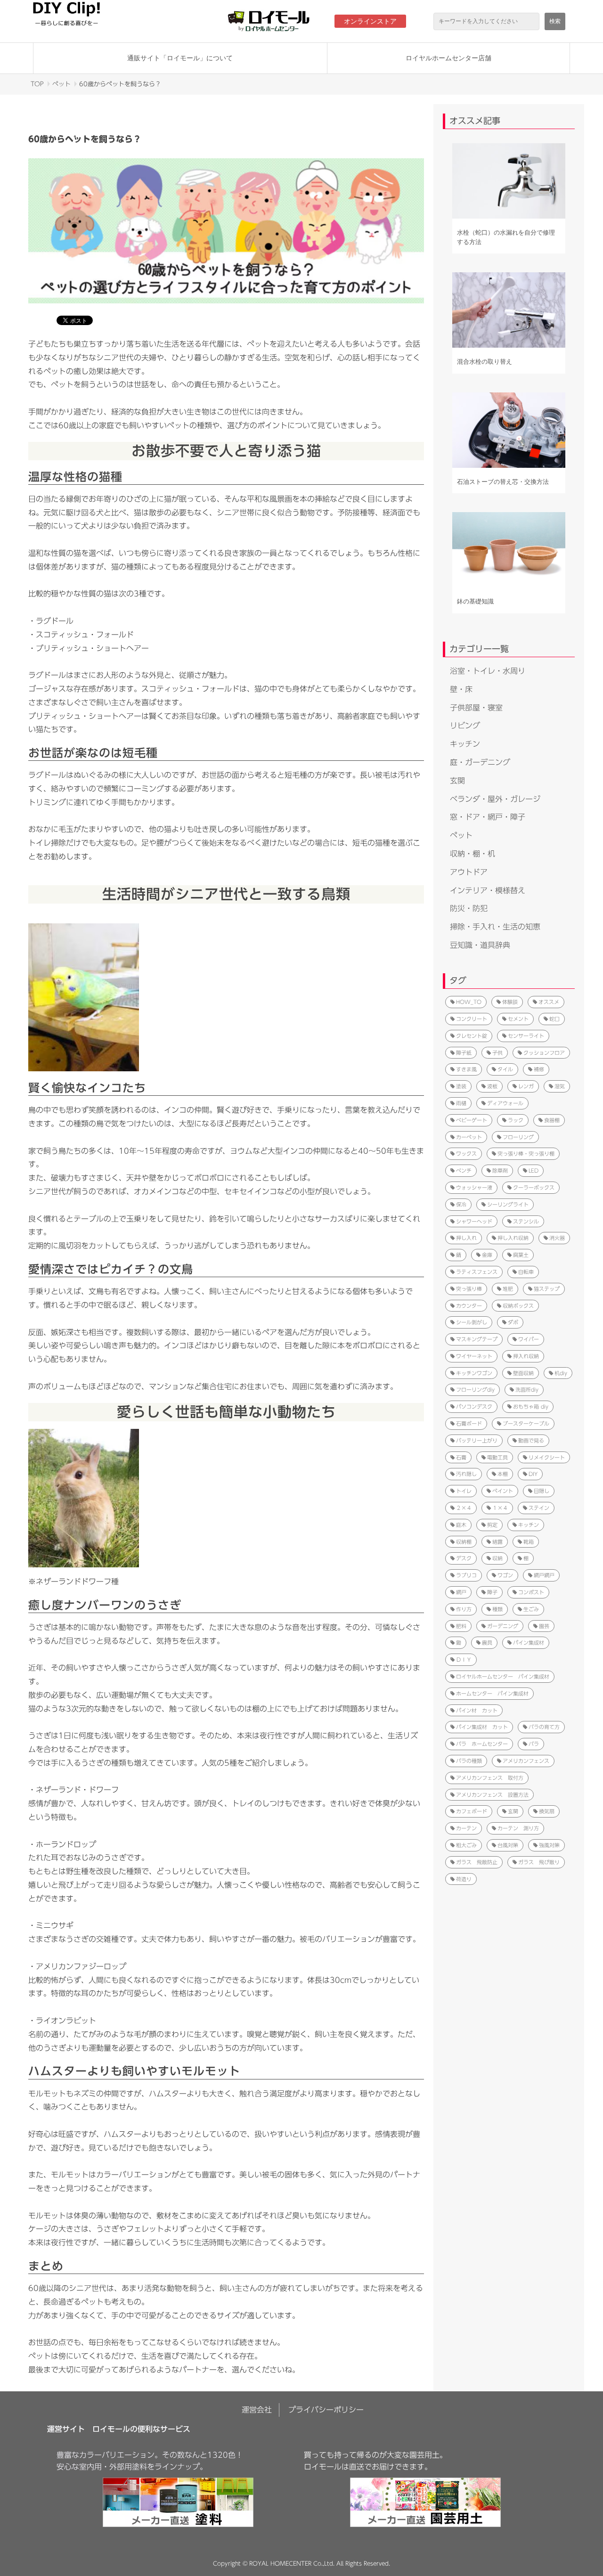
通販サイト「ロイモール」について (180, 58)
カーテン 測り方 (518, 1828)
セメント (518, 1019)
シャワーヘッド (474, 1221)
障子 (492, 1592)
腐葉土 (521, 1255)
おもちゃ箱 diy (531, 1406)
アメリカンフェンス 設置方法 (492, 1795)
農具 (487, 1643)
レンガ (526, 1086)
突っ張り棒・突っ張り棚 (526, 1153)
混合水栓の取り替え (485, 362)
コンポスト (531, 1592)
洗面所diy (527, 1390)
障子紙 (464, 1053)
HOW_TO (469, 1002)
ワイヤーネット (474, 1356)
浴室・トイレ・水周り (488, 671)
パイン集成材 (529, 1643)
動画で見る (531, 1440)
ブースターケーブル (526, 1423)
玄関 (457, 781)
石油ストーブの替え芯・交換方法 (503, 482)
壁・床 (461, 689)
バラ (534, 1744)
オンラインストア (370, 21)
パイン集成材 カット (482, 1727)
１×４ (500, 1508)
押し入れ (466, 1238)
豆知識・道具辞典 (480, 945)
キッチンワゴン (474, 1373)
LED (534, 1170)
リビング (465, 726)
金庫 (487, 1255)
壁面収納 (523, 1373)
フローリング (518, 1137)
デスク (464, 1558)
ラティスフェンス (477, 1272)
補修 (539, 1069)
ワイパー (529, 1339)
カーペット (469, 1137)
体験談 (510, 1002)
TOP (37, 84)
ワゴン (505, 1575)
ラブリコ (466, 1575)
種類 (497, 1609)
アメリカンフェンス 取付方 (490, 1778)
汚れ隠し (466, 1474)
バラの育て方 (544, 1727)
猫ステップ (547, 1289)
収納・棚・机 (473, 854)
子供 (497, 1053)
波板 (492, 1086)
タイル (505, 1069)
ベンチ (464, 1170)
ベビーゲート (472, 1120)
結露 (497, 1542)
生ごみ (531, 1609)
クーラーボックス (534, 1187)
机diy (561, 1373)
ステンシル (526, 1221)
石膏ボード (469, 1423)
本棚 (503, 1474)
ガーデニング (503, 1626)
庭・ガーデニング (480, 762)
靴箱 (529, 1542)
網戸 (461, 1592)
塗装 (461, 1086)
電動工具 (497, 1457)
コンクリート (472, 1019)
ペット (61, 84)
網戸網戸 (544, 1575)
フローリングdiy (475, 1390)
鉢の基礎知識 (475, 601)
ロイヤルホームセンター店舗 (448, 58)
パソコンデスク (474, 1406)
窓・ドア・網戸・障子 (488, 817)
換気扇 (547, 1811)
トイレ (464, 1491)
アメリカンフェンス (526, 1761)
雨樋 (461, 1103)
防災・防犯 (469, 908)
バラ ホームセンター (482, 1744)
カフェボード (472, 1811)
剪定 (492, 1525)
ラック (516, 1120)
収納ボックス (518, 1306)
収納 (497, 1558)
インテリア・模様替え (488, 890)
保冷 (461, 1204)
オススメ (549, 1002)
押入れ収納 (526, 1356)
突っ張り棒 (469, 1289)
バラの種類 (469, 1761)
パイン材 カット (477, 1710)
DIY (533, 1474)
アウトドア (469, 872)
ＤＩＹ (464, 1659)
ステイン (539, 1508)
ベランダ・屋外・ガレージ (495, 799)
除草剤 (500, 1170)
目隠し (542, 1491)
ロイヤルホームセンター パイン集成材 (503, 1676)
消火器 (557, 1238)
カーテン (466, 1828)
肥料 (461, 1626)
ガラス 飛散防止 (477, 1862)
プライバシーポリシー (326, 2410)
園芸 (544, 1626)
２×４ (464, 1508)
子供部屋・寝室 (476, 708)
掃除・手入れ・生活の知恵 (495, 927)
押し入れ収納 (513, 1238)
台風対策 (508, 1845)
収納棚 (464, 1542)
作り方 (464, 1609)
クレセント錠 (472, 1036)
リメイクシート (547, 1457)
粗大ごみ (466, 1845)
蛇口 (554, 1019)
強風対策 (549, 1845)
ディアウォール (505, 1103)
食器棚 (552, 1120)
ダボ (513, 1322)
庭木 (461, 1525)
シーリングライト (508, 1204)
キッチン (465, 744)
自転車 (526, 1272)
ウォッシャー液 (474, 1187)
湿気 (560, 1086)
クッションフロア (544, 1053)
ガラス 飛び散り (539, 1862)
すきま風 (466, 1069)
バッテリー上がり (477, 1440)
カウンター (469, 1306)
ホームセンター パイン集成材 (492, 1693)
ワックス (466, 1153)
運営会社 (257, 2410)
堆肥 (508, 1289)
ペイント (503, 1491)
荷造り (464, 1879)
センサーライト (526, 1036)
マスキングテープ (477, 1339)
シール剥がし (472, 1322)
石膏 (461, 1457)
